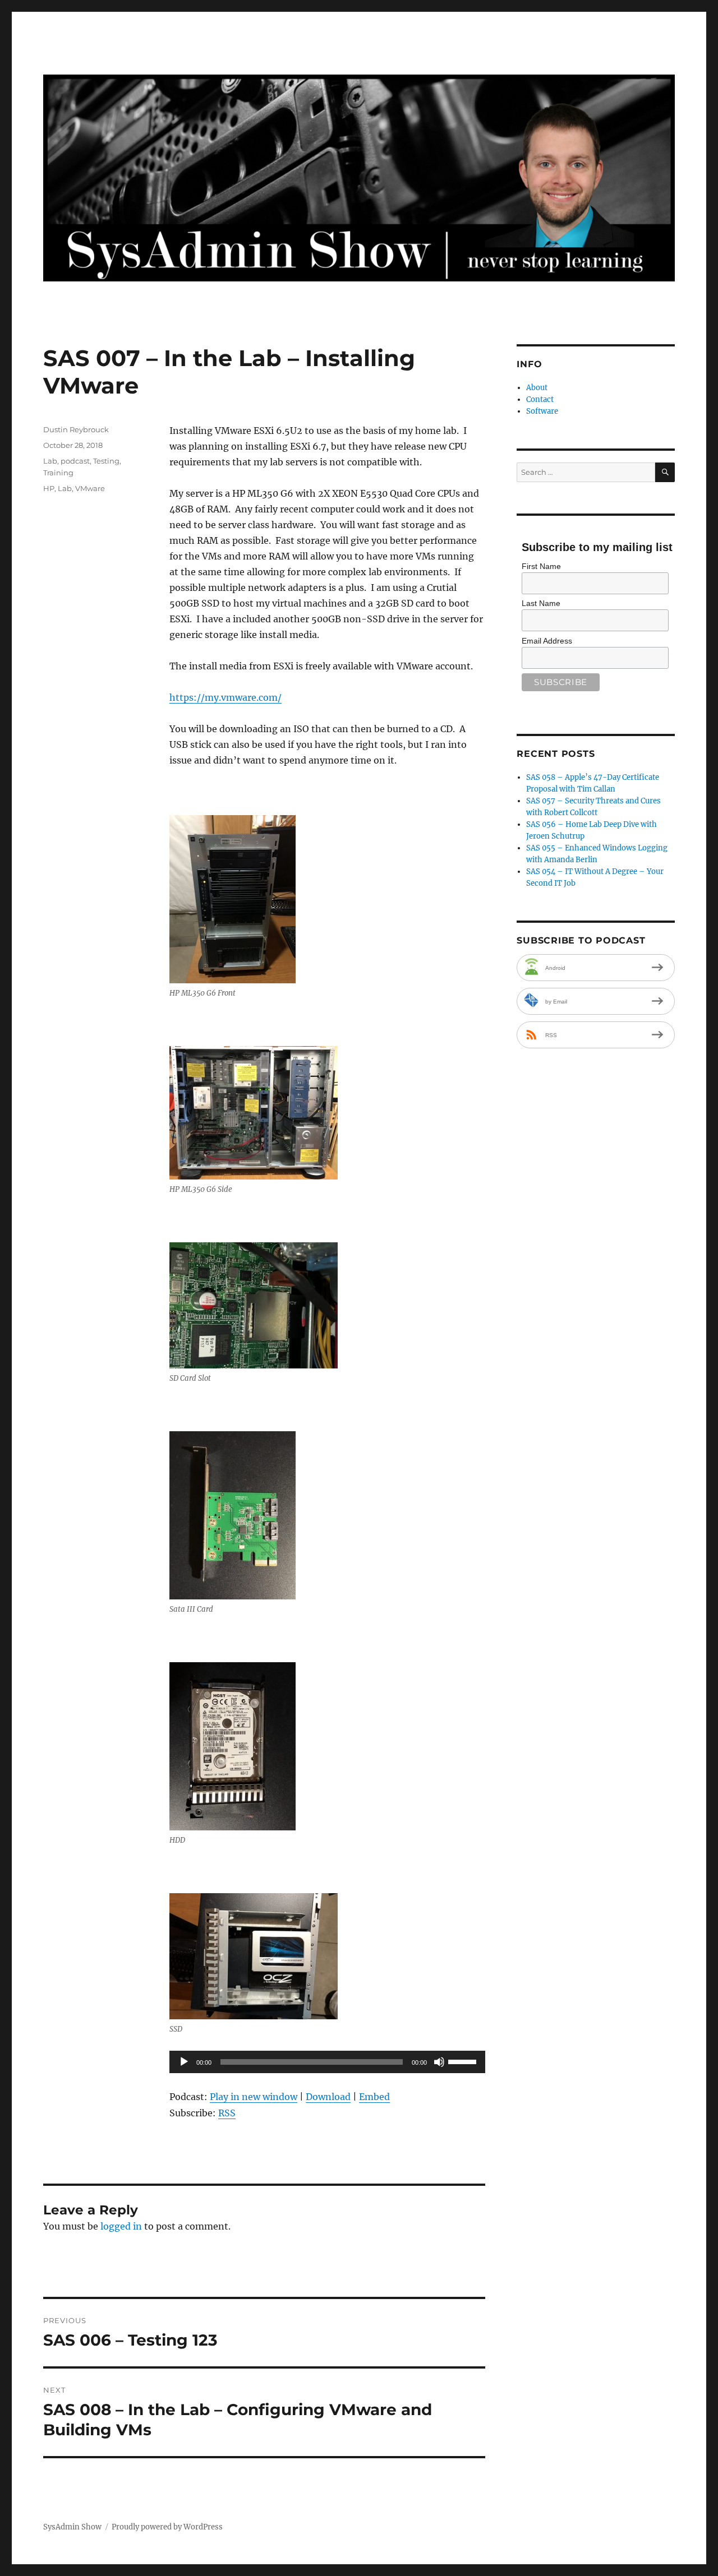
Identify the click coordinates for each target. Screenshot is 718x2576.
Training (58, 473)
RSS (227, 2113)
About (537, 388)
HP (49, 488)
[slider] (464, 2061)
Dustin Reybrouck (76, 429)
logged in (121, 2226)
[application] (327, 2062)
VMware (90, 488)
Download (328, 2097)
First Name (541, 566)
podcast (75, 461)
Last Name (541, 603)
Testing (106, 461)
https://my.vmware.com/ (225, 697)
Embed (374, 2097)
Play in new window (254, 2097)
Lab (50, 461)
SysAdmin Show (72, 2527)
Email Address (547, 641)
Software (542, 411)
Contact (540, 399)
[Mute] (439, 2062)
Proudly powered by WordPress (167, 2527)
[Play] (184, 2062)
